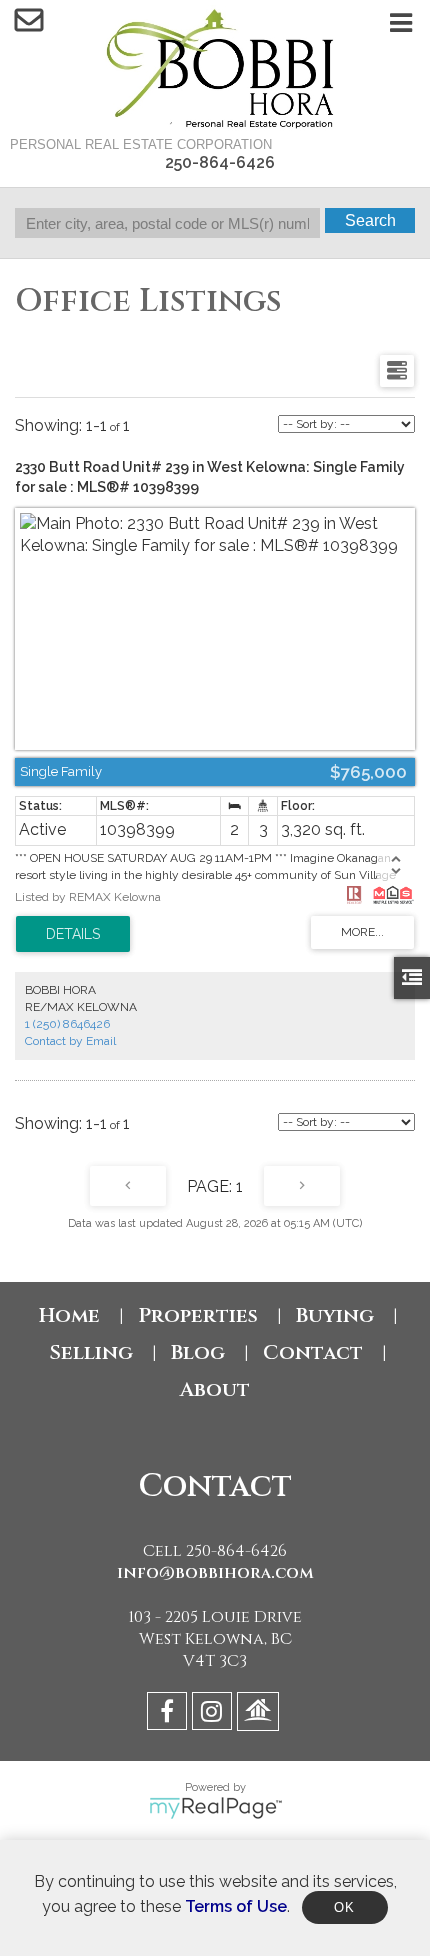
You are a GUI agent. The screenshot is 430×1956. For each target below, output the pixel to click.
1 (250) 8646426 (67, 1024)
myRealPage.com (215, 1808)
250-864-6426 (220, 162)
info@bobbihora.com (215, 1573)
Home (69, 1315)
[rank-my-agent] (260, 1714)
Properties (198, 1315)
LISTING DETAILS (73, 934)
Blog (198, 1352)
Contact (313, 1352)
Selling (91, 1352)
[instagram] (214, 1714)
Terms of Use (236, 1906)
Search (370, 220)
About (215, 1389)
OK (345, 1907)
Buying (335, 1315)
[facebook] (169, 1714)
